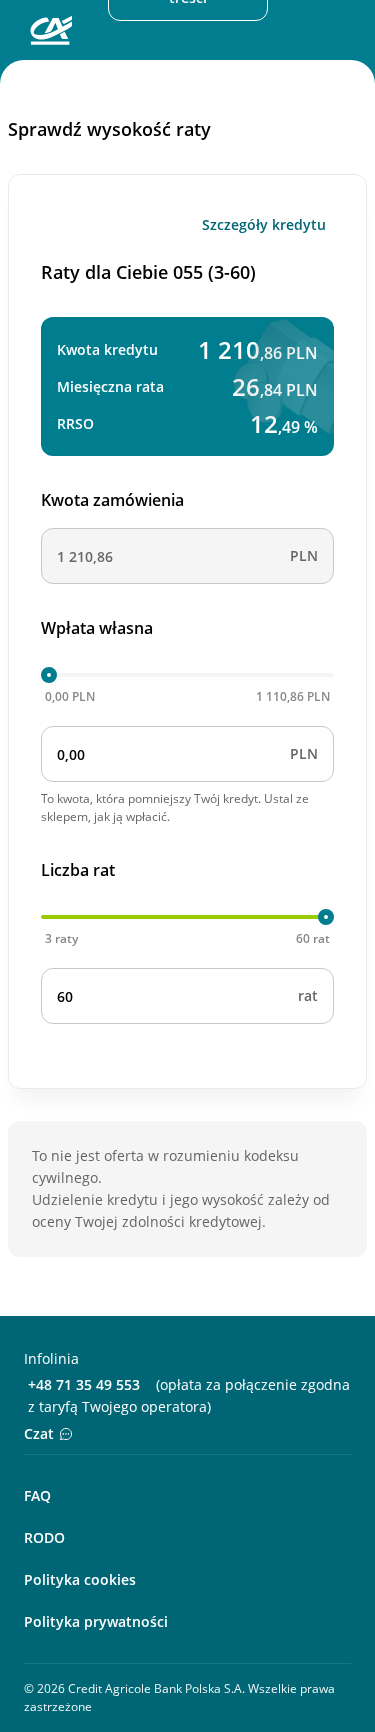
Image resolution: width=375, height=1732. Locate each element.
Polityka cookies (80, 1579)
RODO (44, 1537)
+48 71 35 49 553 (84, 1384)
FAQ (37, 1495)
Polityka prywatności (96, 1621)
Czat (39, 1433)
